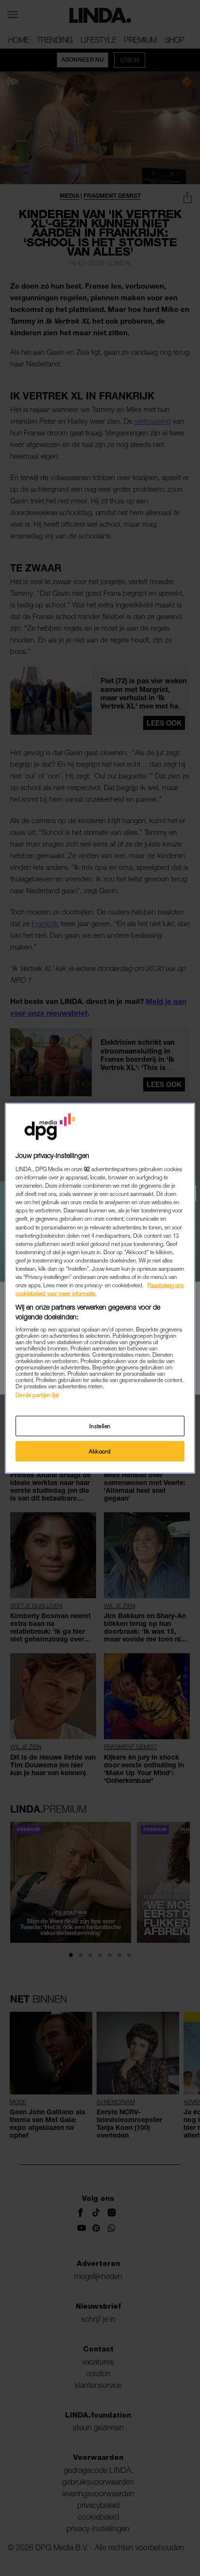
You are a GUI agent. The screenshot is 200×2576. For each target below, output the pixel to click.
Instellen (100, 1426)
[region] (100, 1288)
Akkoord (100, 1451)
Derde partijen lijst (37, 1395)
